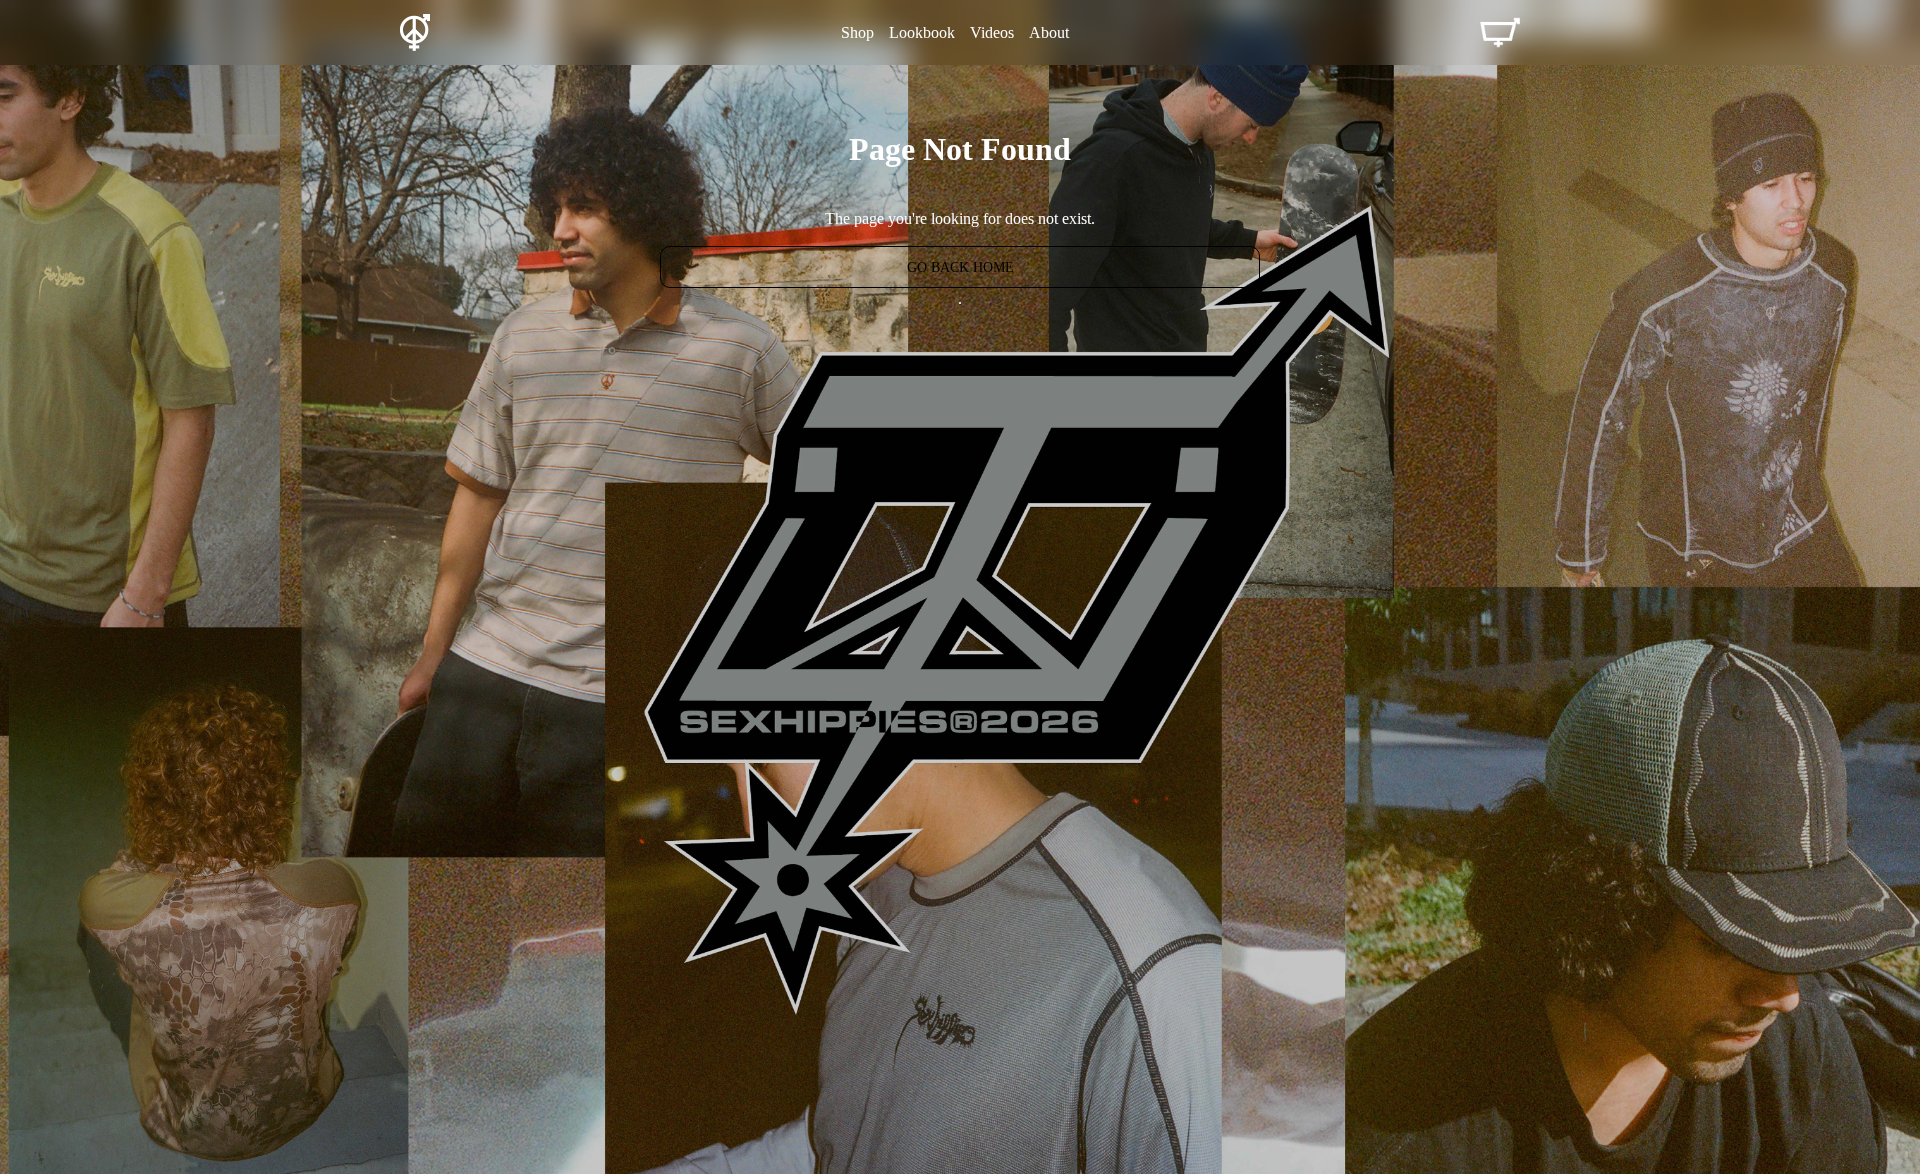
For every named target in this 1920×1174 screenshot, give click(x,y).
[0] (1500, 32)
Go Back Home (960, 267)
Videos (992, 32)
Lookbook (922, 32)
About (1049, 32)
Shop (857, 32)
